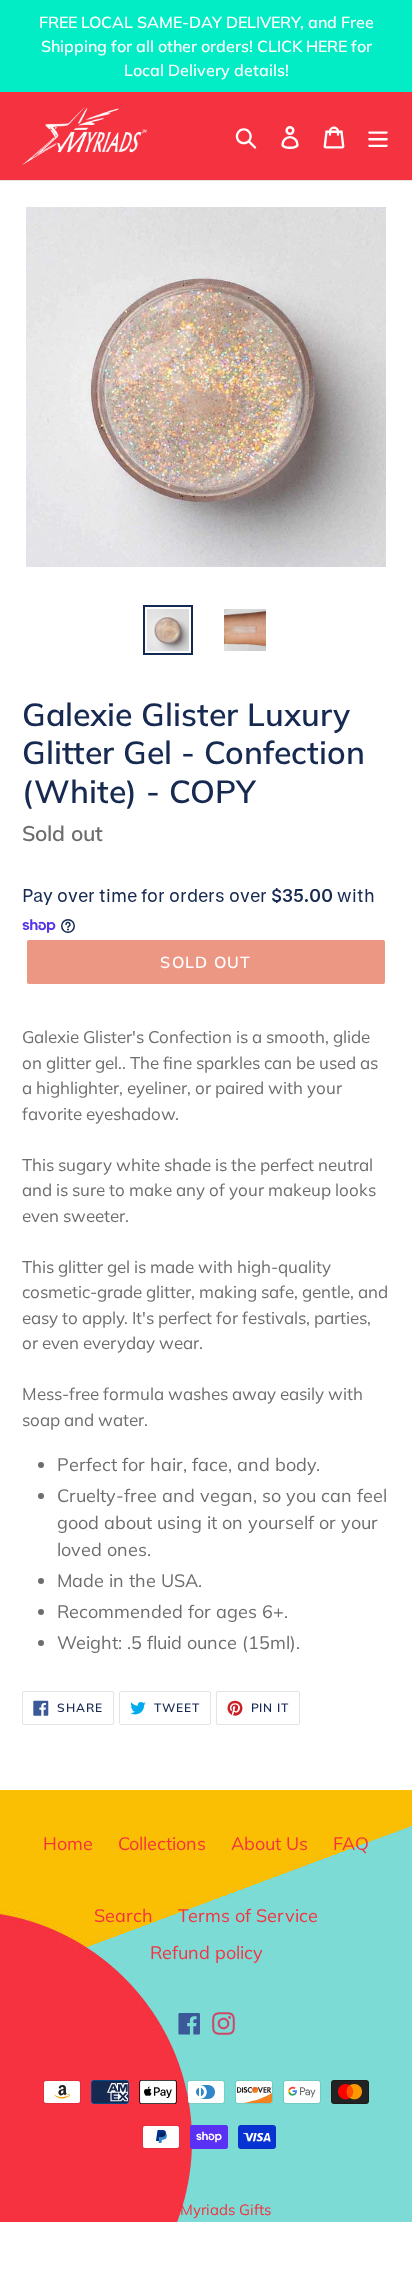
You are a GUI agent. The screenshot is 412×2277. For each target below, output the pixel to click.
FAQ (351, 1843)
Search (123, 1915)
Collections (162, 1843)
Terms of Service (248, 1915)
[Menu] (378, 135)
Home (68, 1843)
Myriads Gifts (225, 2209)
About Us (269, 1843)
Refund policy (206, 1952)
